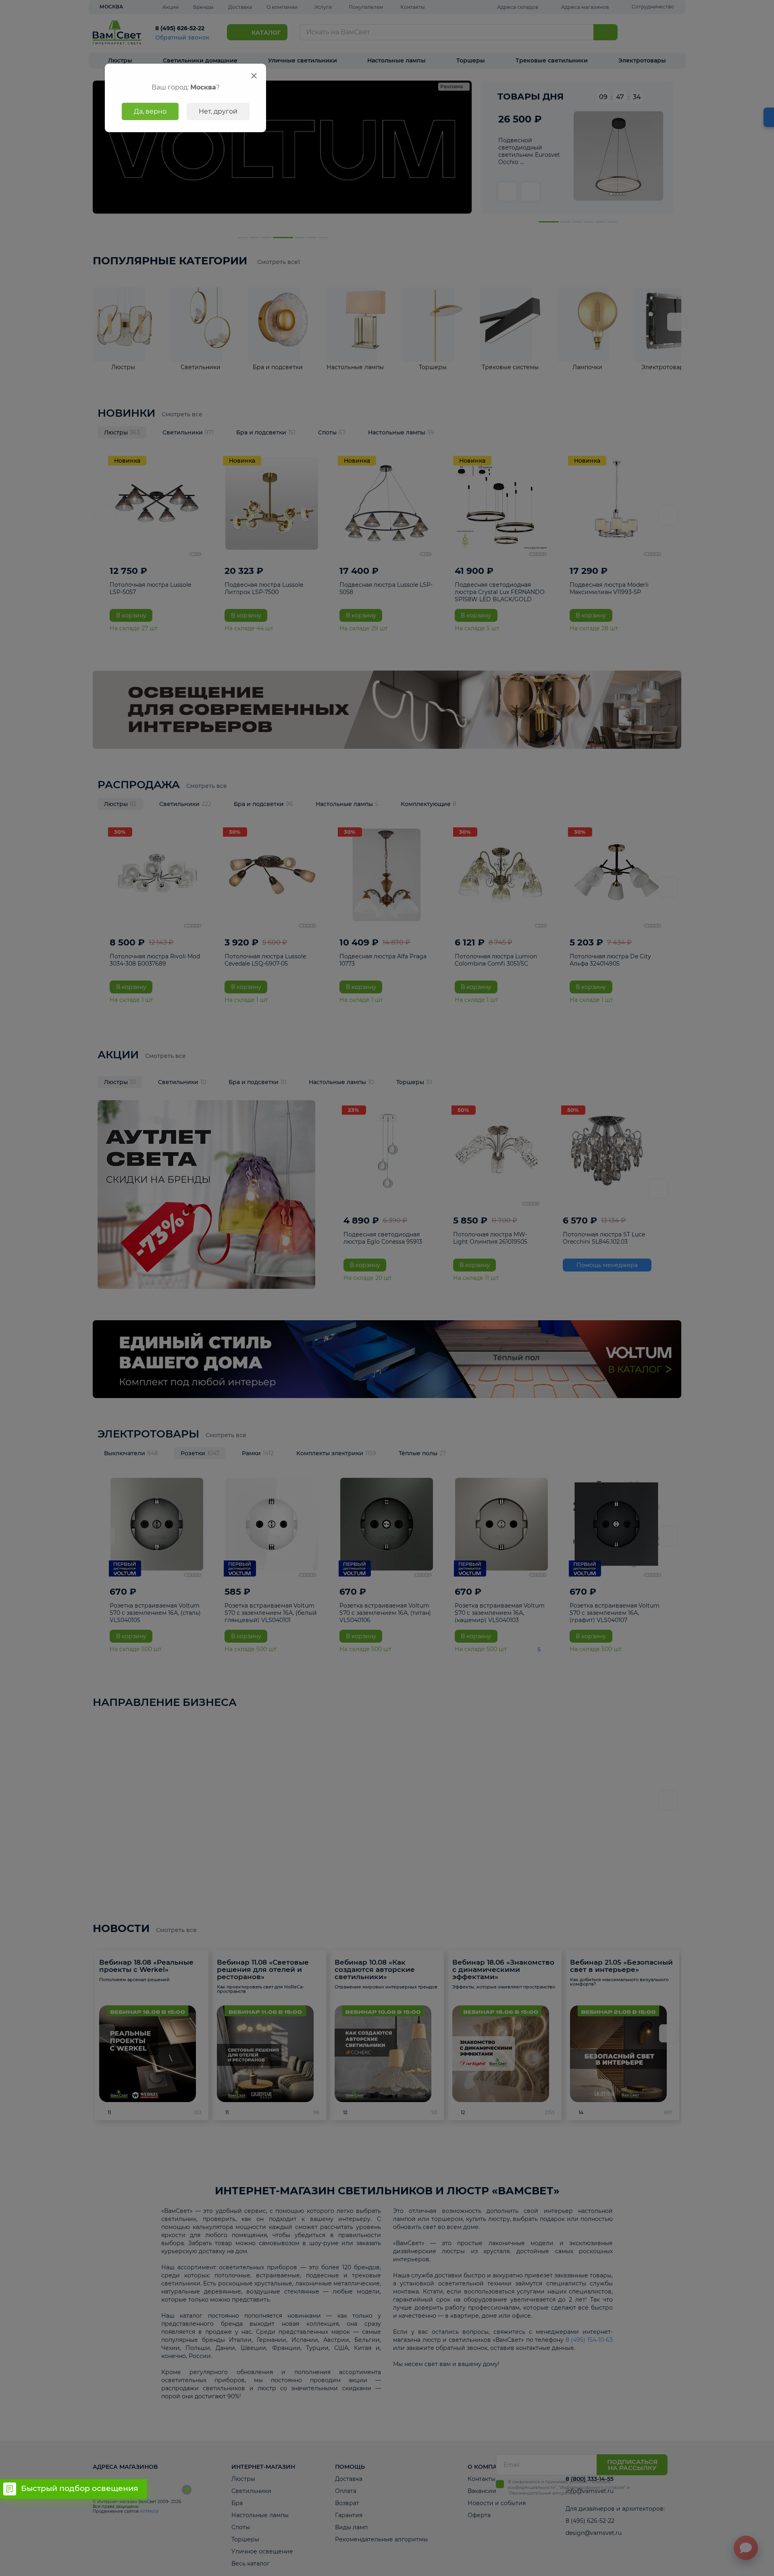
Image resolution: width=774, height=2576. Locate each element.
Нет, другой (218, 111)
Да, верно (150, 111)
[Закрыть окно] (254, 76)
